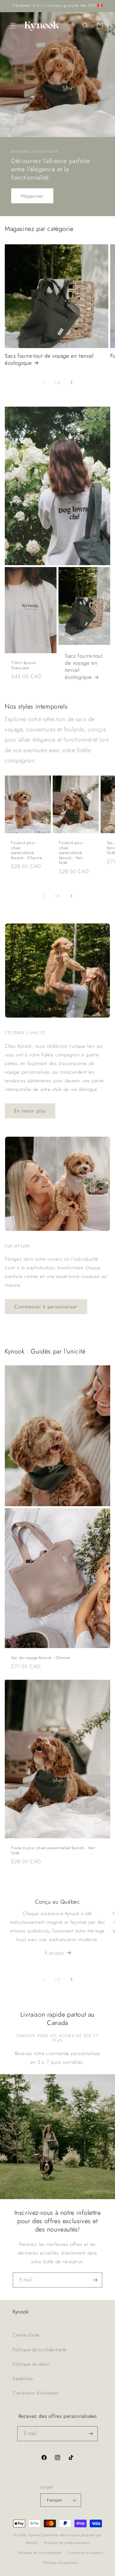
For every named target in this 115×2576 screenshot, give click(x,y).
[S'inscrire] (95, 2280)
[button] (13, 26)
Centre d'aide (26, 2335)
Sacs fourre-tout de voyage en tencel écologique (49, 359)
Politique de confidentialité (40, 2350)
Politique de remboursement (67, 2543)
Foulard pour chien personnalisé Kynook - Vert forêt (71, 853)
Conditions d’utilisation (85, 2553)
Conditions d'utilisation (36, 2393)
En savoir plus (30, 1111)
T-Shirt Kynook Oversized (23, 666)
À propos (54, 1953)
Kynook (34, 2535)
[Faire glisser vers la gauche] (43, 382)
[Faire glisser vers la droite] (72, 382)
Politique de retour (31, 2364)
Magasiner (32, 196)
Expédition (23, 2378)
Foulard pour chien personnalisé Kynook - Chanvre (27, 850)
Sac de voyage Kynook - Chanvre (41, 1658)
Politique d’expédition (61, 2563)
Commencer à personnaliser (46, 1307)
